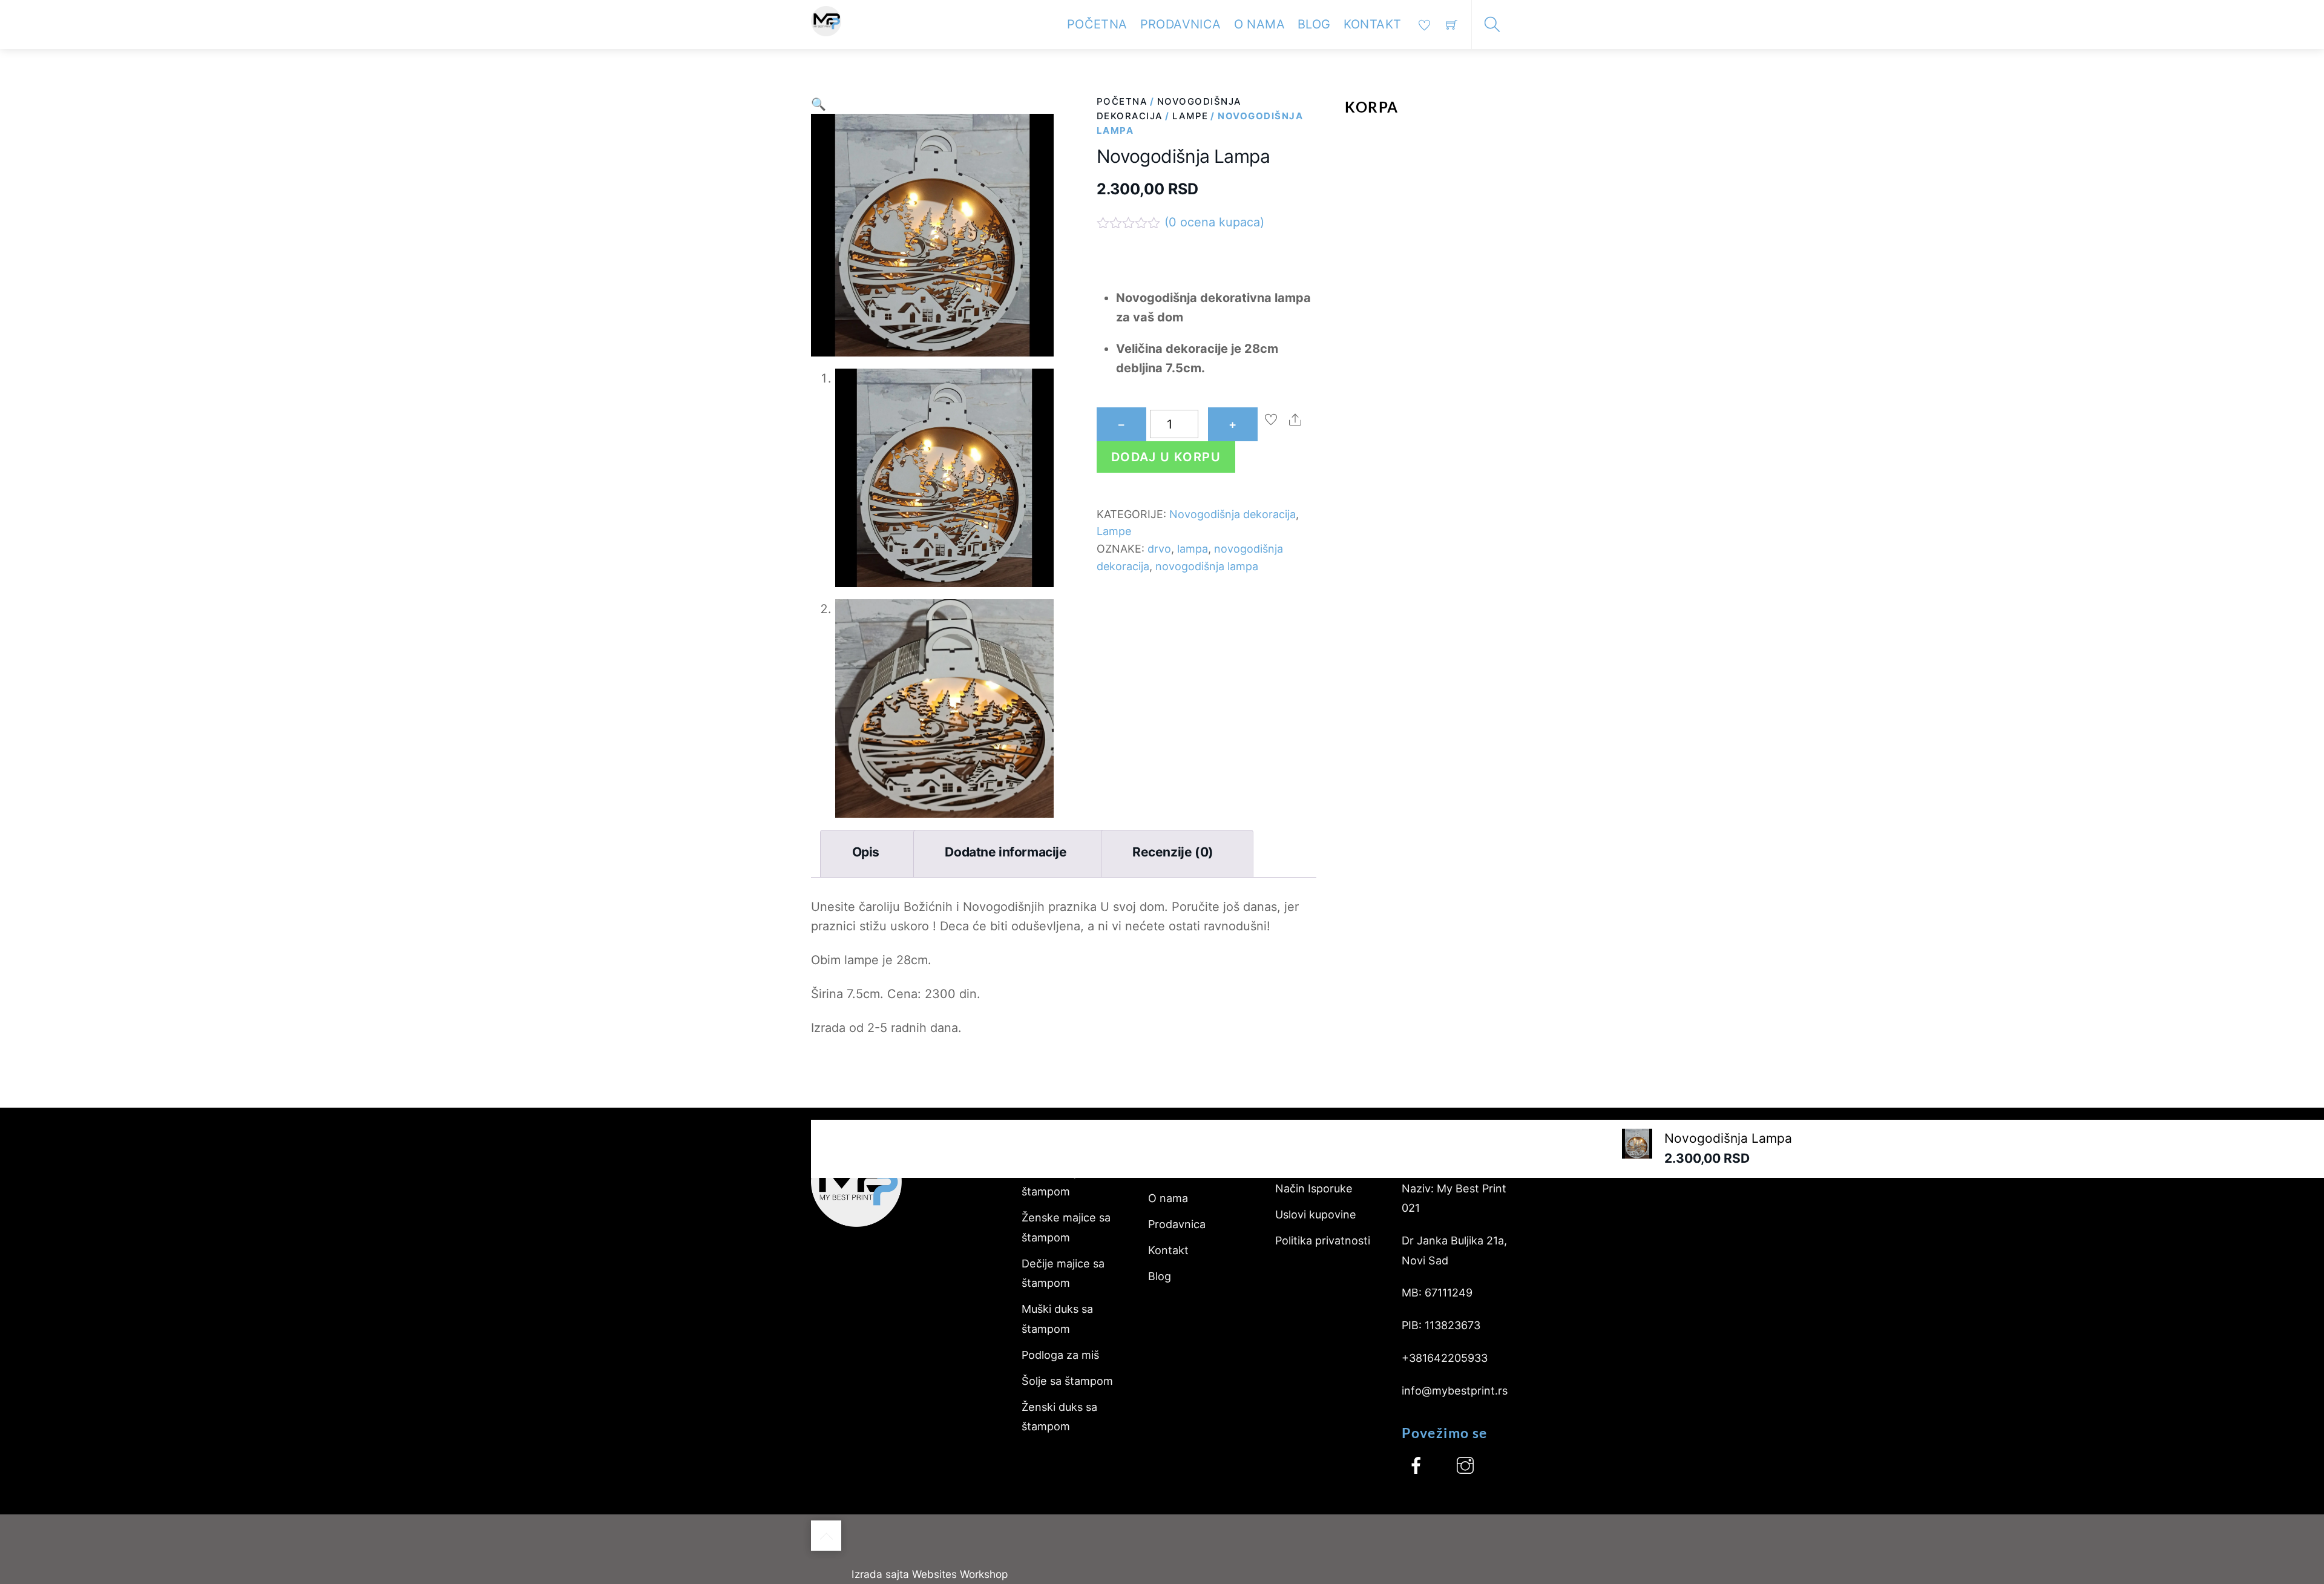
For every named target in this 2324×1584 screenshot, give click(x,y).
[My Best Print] (826, 20)
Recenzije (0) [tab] (1173, 852)
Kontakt (1373, 24)
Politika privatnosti (1323, 1241)
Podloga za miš (1060, 1355)
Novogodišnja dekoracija (1233, 514)
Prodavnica (1181, 24)
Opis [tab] (866, 852)
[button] (819, 104)
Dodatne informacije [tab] (1006, 852)
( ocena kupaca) (1214, 222)
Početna (1097, 24)
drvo (1159, 549)
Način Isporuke (1314, 1188)
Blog (1314, 24)
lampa (1193, 549)
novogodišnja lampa (1207, 566)
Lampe (1190, 116)
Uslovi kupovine (1316, 1214)
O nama (1259, 24)
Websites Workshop (960, 1574)
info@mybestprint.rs (1455, 1391)
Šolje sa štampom (1067, 1381)
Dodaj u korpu (1166, 457)
